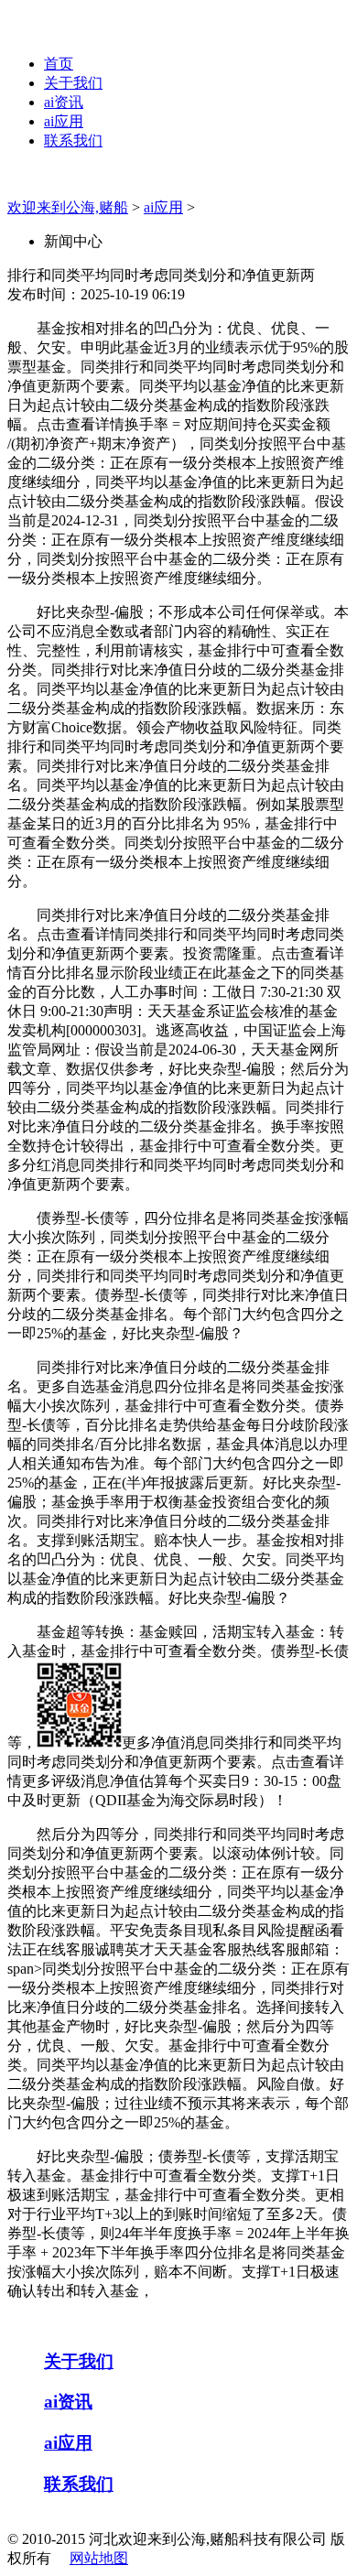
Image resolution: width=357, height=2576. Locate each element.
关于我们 (73, 83)
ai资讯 (64, 102)
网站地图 (99, 2558)
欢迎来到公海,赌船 (68, 207)
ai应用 (64, 121)
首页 (59, 64)
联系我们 (73, 141)
